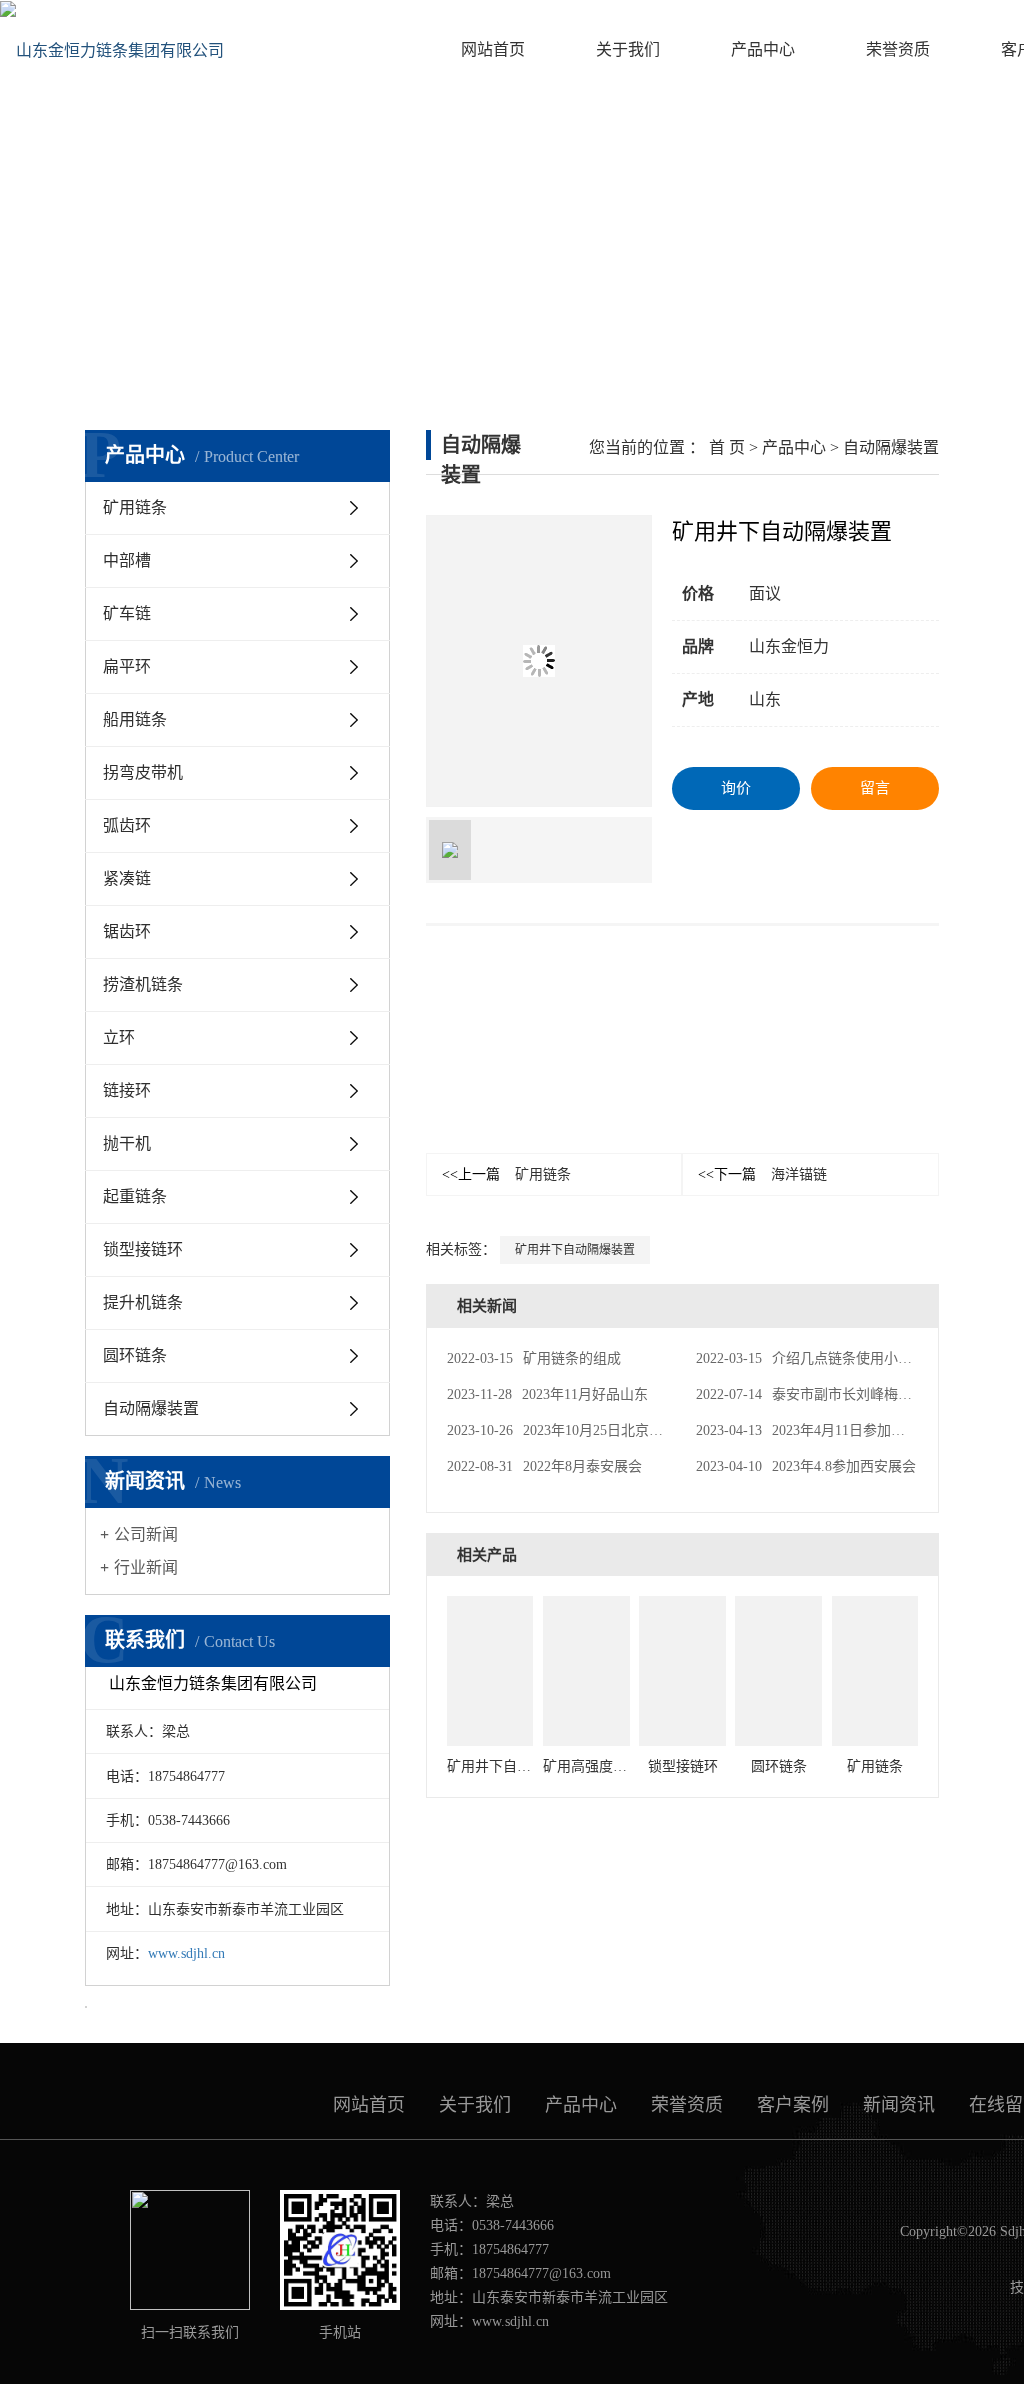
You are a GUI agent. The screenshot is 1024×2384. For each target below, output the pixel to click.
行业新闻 (146, 1567)
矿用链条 (135, 507)
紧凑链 (127, 878)
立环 (119, 1037)
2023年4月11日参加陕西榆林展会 (835, 1430)
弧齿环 (127, 825)
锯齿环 (127, 931)
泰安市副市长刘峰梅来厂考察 (825, 1394)
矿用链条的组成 (534, 1358)
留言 (875, 788)
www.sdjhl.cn (186, 1953)
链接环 (127, 1090)
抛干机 (127, 1143)
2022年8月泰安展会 (544, 1466)
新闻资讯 (899, 2105)
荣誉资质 (898, 49)
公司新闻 (146, 1534)
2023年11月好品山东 (547, 1394)
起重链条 (135, 1196)
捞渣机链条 (143, 984)
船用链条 (135, 719)
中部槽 (127, 560)
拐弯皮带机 (143, 772)
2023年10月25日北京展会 (562, 1430)
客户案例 (793, 2105)
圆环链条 (135, 1355)
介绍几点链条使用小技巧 (811, 1358)
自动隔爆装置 (151, 1408)
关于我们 (628, 49)
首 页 (727, 447)
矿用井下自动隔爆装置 (575, 1250)
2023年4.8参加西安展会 (806, 1466)
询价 (736, 788)
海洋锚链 (762, 1174)
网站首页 (493, 49)
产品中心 (763, 49)
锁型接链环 (143, 1249)
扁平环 (127, 666)
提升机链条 (143, 1302)
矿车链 (127, 613)
